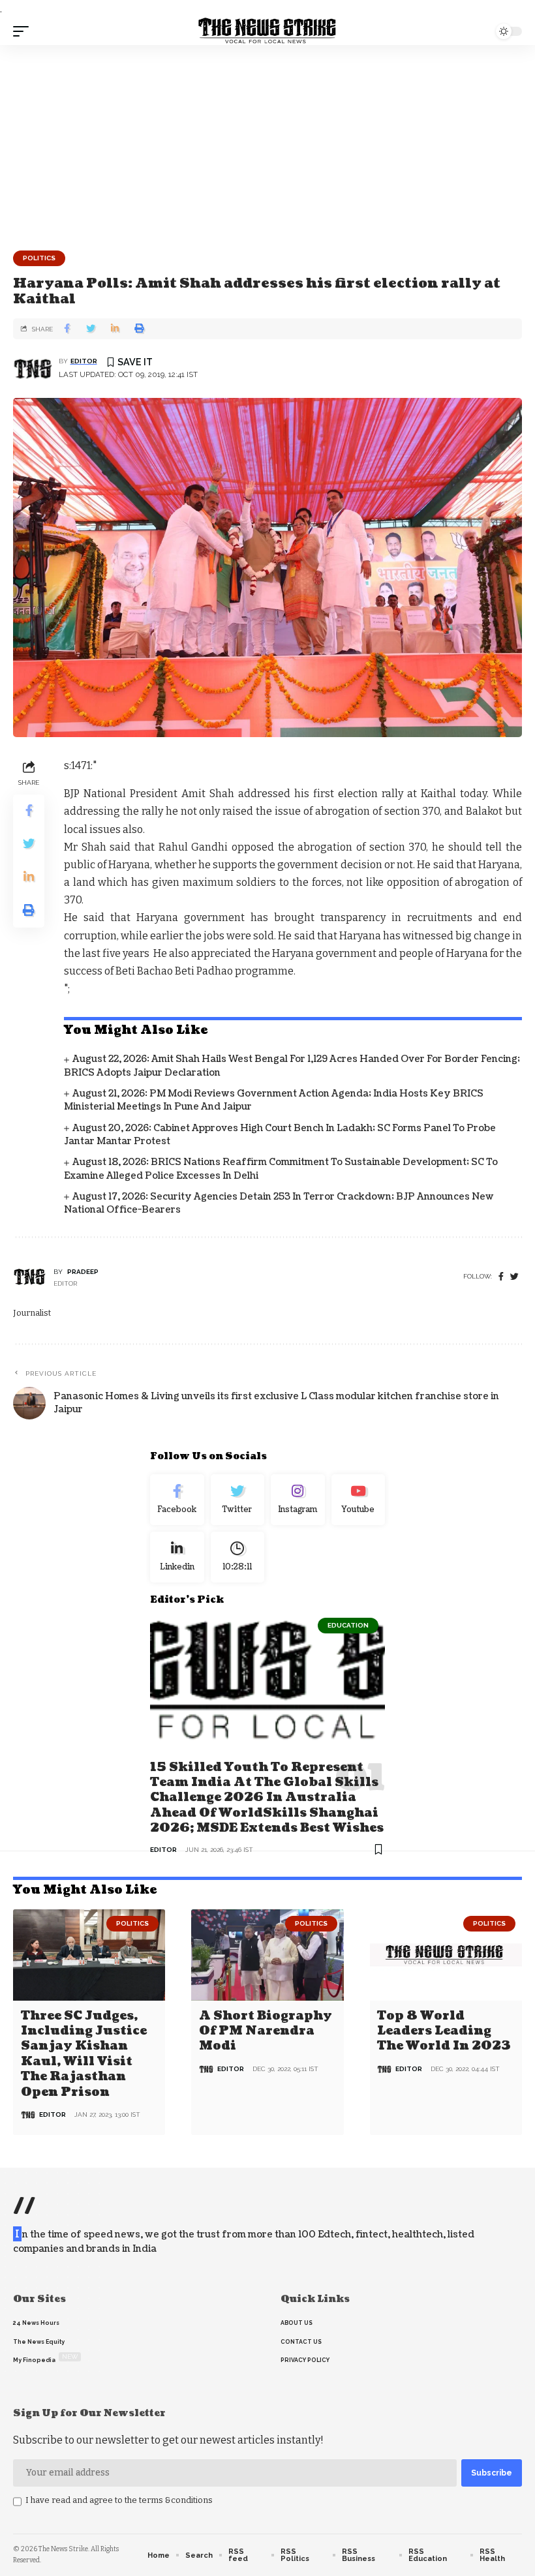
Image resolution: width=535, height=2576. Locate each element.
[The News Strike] (267, 31)
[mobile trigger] (24, 31)
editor (84, 361)
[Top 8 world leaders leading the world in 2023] (446, 1955)
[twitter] (514, 1277)
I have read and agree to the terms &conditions (119, 2500)
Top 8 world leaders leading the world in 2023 (444, 2031)
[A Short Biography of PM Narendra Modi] (267, 1955)
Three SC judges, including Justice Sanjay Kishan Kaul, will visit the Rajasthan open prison (84, 2054)
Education (348, 1625)
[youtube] (359, 1500)
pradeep (83, 1272)
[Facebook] (501, 1277)
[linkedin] (177, 1557)
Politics (39, 258)
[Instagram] (298, 1500)
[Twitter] (238, 1500)
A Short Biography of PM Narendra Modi (266, 2031)
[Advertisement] (267, 143)
